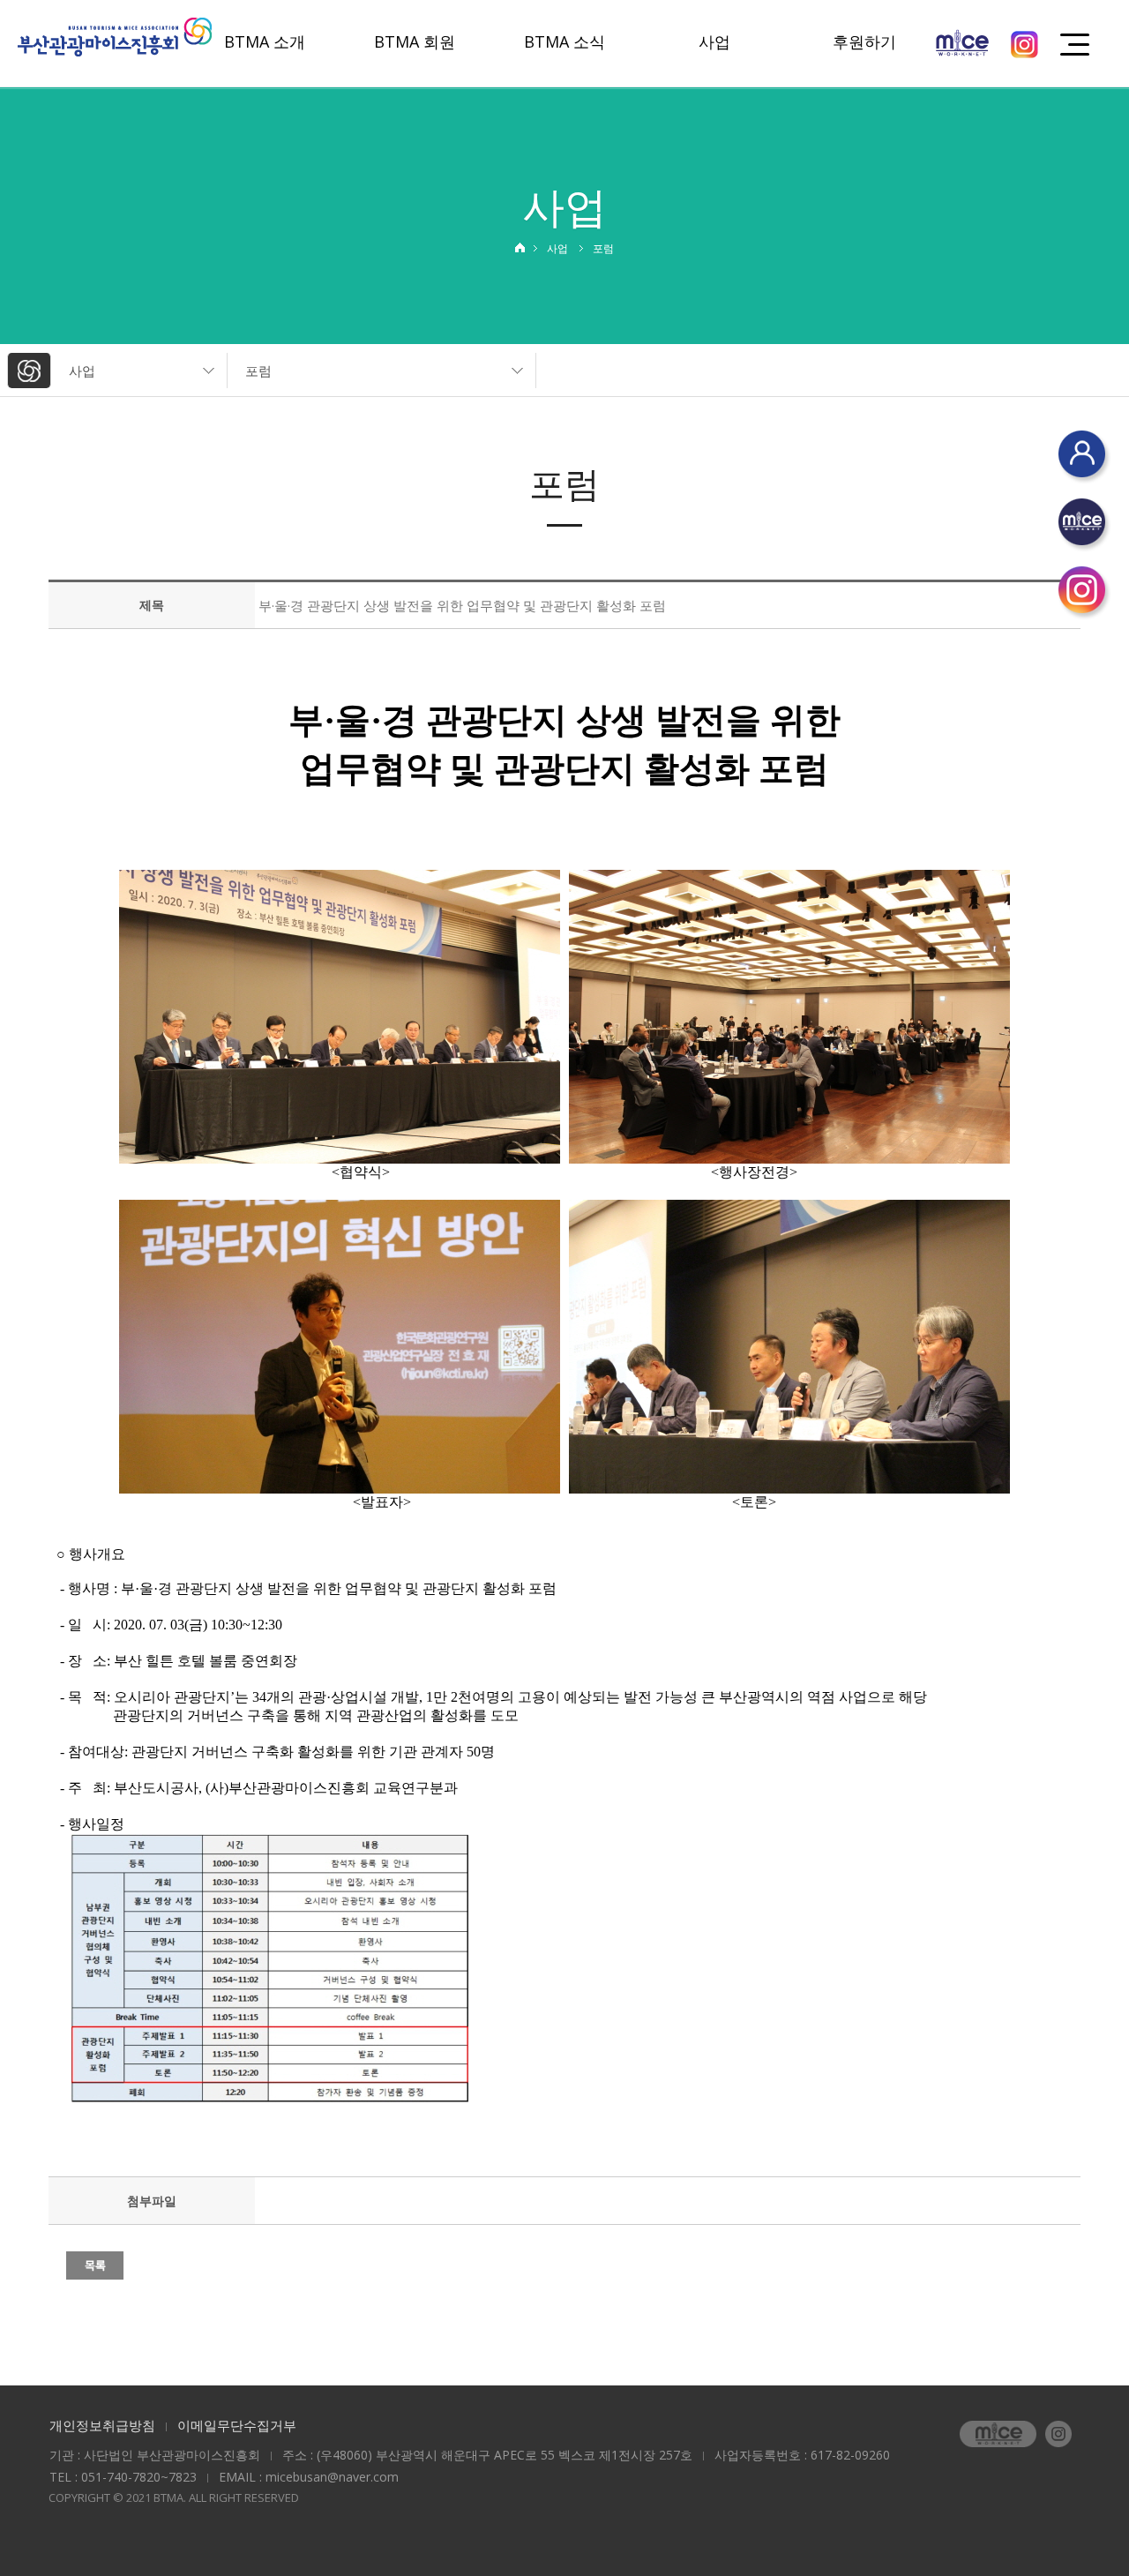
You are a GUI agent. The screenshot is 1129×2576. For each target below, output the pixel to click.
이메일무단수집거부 (237, 2425)
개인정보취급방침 (102, 2425)
